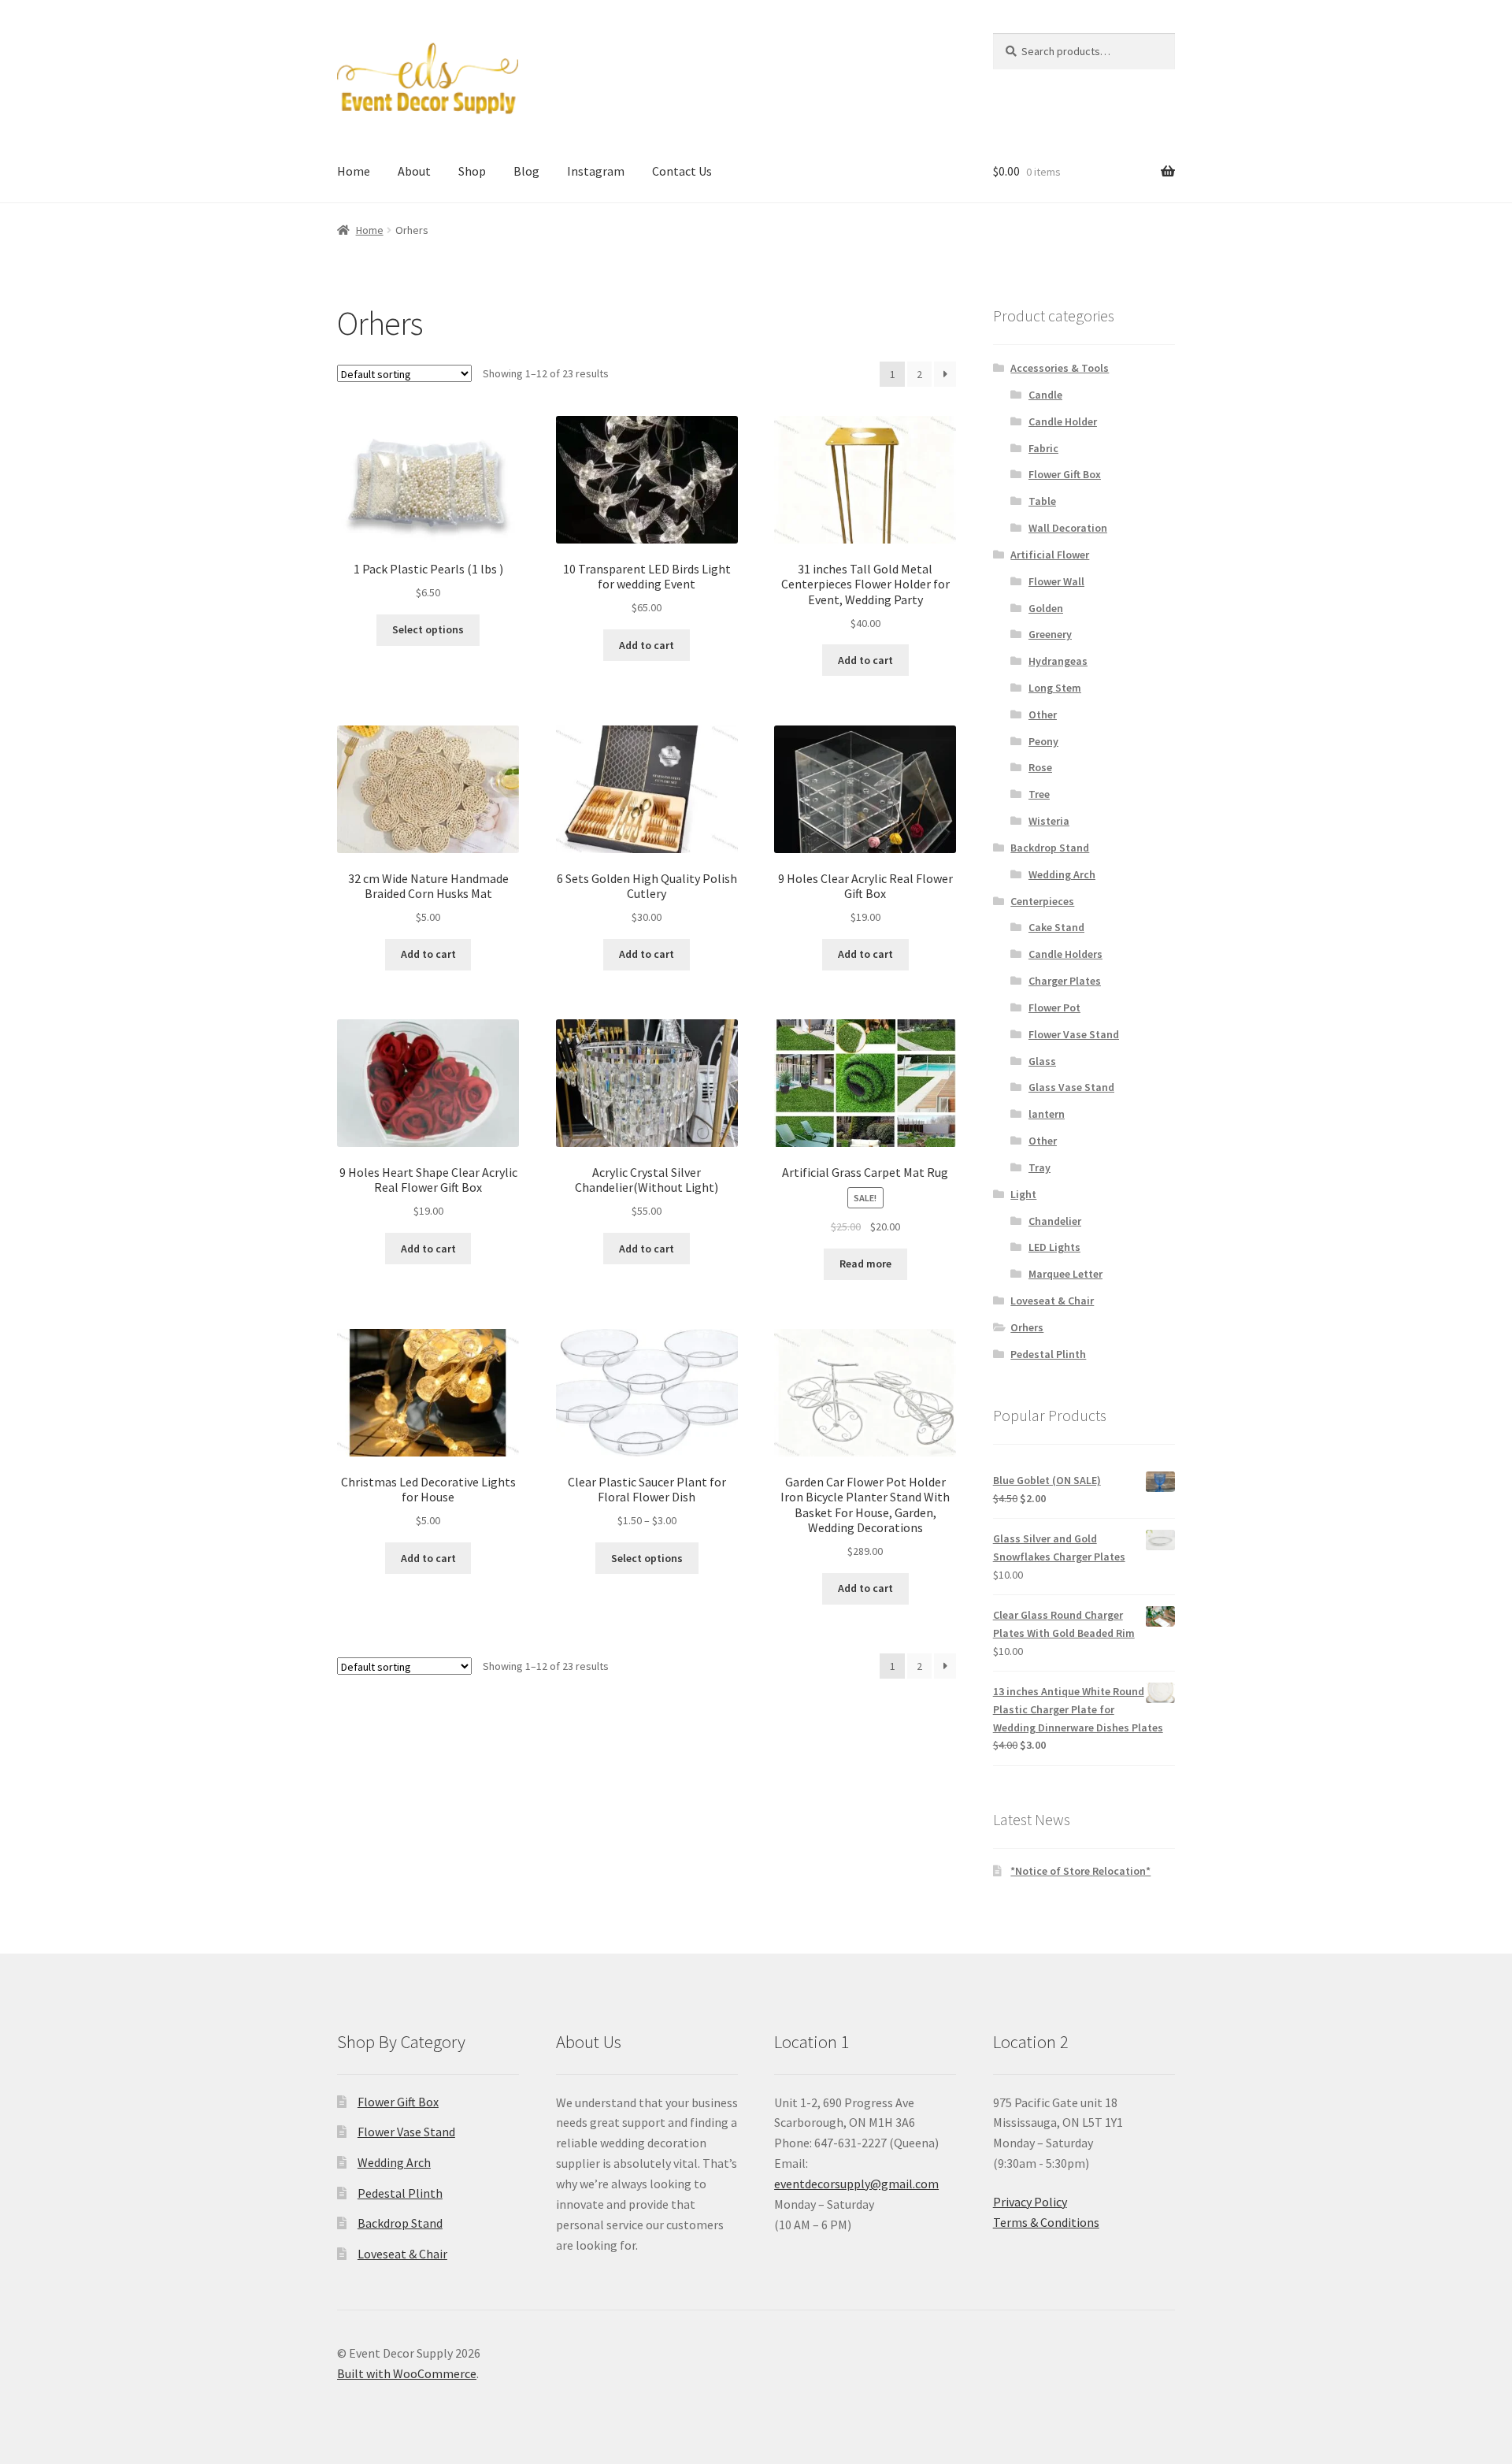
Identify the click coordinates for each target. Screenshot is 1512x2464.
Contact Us (682, 171)
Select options (428, 629)
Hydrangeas (1058, 661)
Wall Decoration (1068, 528)
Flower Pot (1054, 1007)
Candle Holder (1063, 421)
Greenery (1050, 634)
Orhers (1027, 1327)
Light (1023, 1194)
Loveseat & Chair (1052, 1301)
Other (1043, 714)
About (414, 171)
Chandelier (1055, 1221)
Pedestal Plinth (1048, 1354)
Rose (1040, 767)
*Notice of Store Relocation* (1080, 1871)
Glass (1042, 1061)
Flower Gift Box (1065, 474)
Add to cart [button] (647, 645)
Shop (472, 171)
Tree (1039, 794)
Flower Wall (1056, 581)
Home (354, 171)
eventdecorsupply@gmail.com (856, 2184)
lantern (1047, 1114)
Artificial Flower (1050, 555)
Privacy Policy (1030, 2202)
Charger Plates (1065, 981)
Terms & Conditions (1046, 2222)
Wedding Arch (1062, 874)
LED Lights (1054, 1247)
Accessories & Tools (1060, 368)
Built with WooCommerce (407, 2373)
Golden (1046, 608)
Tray (1039, 1167)
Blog (526, 171)
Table (1042, 501)
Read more (865, 1264)
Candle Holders (1065, 954)
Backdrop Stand (1050, 848)
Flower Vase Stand (1074, 1034)
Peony (1043, 741)
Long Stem (1055, 688)
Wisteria (1049, 821)
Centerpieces (1042, 901)
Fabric (1043, 448)
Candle (1045, 395)
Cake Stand (1056, 927)
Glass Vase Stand (1071, 1087)
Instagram (596, 171)
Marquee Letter (1065, 1274)
